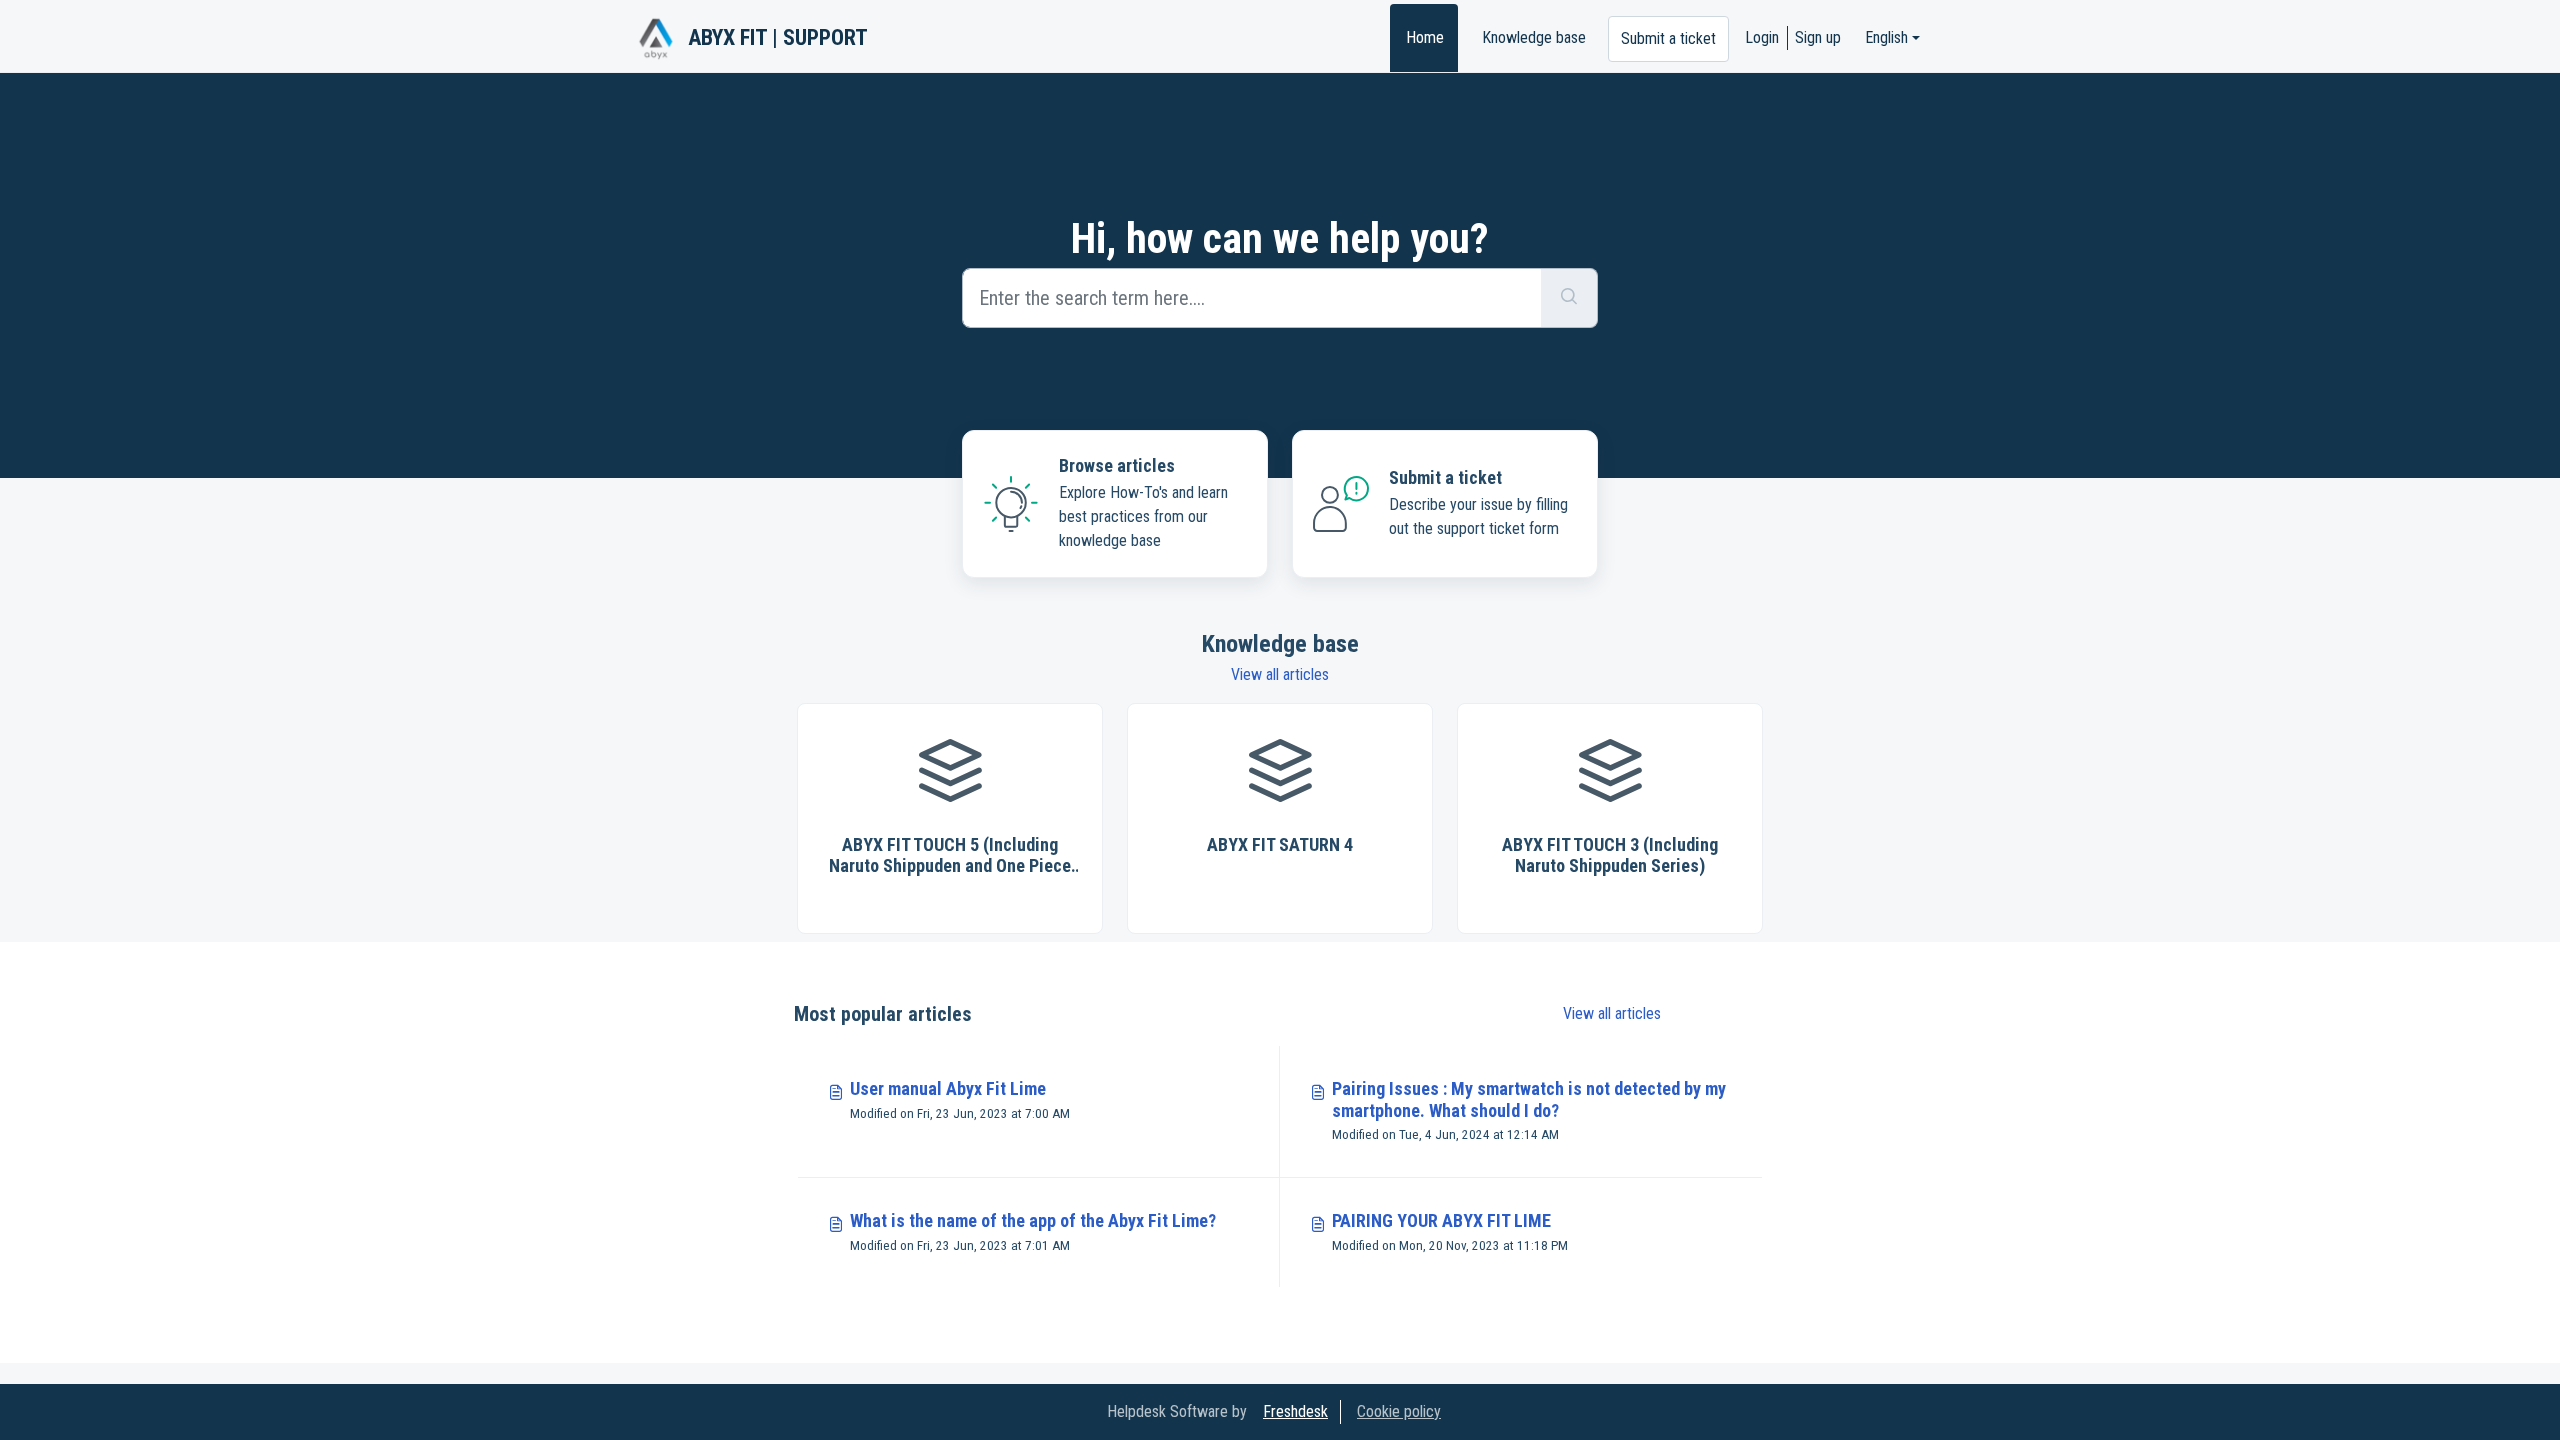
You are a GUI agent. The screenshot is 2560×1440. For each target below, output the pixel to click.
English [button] (1886, 37)
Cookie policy (1399, 1411)
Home (1425, 37)
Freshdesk (1295, 1411)
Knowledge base (1534, 37)
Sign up (1818, 37)
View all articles (1280, 674)
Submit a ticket (1668, 38)
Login (1762, 37)
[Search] (1569, 298)
